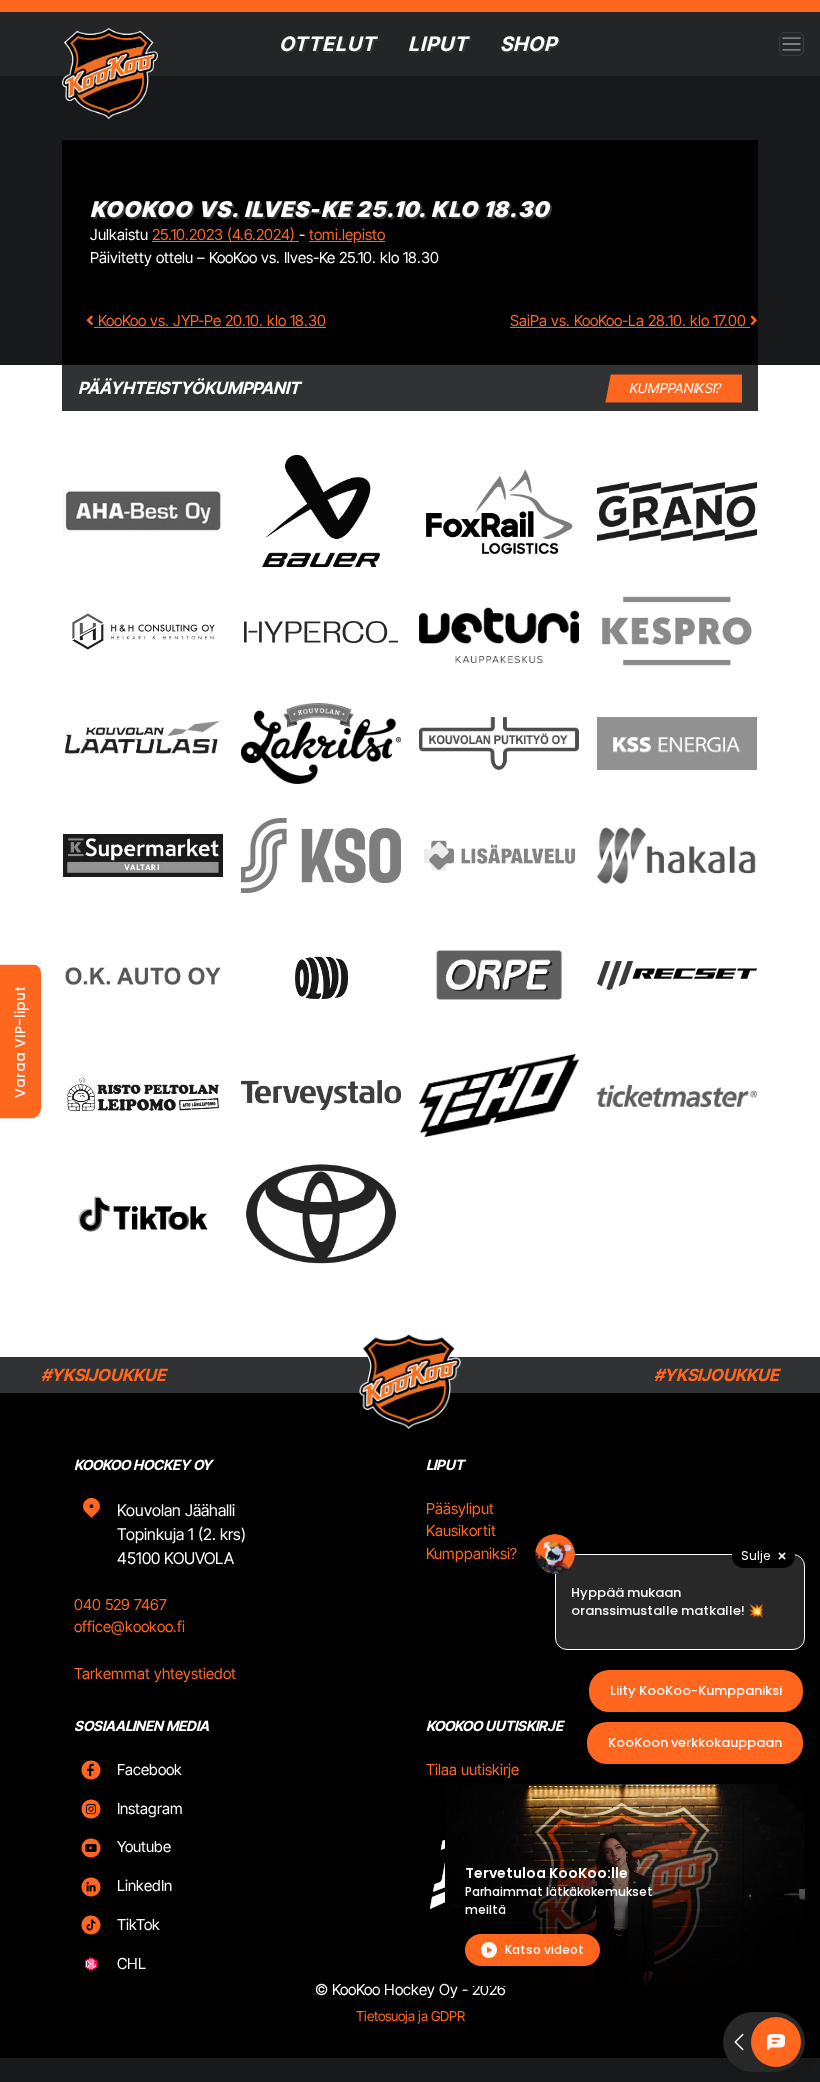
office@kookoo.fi (129, 1626)
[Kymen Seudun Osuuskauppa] (321, 855)
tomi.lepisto (347, 234)
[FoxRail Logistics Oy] (499, 511)
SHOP (528, 44)
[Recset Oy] (677, 975)
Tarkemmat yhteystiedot (155, 1673)
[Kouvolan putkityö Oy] (499, 744)
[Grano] (677, 511)
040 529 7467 (120, 1604)
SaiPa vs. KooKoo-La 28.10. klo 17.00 (630, 320)
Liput (438, 44)
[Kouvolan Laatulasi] (143, 743)
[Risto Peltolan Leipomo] (143, 1095)
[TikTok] (143, 1214)
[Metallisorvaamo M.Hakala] (677, 856)
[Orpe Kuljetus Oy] (499, 975)
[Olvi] (320, 975)
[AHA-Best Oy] (143, 511)
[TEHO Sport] (499, 1096)
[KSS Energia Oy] (677, 743)
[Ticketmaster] (677, 1095)
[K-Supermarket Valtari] (143, 855)
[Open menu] (791, 44)
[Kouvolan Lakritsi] (321, 744)
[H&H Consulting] (143, 631)
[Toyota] (321, 1213)
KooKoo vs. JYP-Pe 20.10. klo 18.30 (210, 320)
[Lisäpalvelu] (499, 855)
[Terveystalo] (321, 1095)
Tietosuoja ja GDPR (410, 2016)
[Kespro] (677, 631)
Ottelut (327, 44)
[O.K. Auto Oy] (143, 975)
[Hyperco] (321, 631)
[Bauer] (321, 511)
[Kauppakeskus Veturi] (499, 632)
